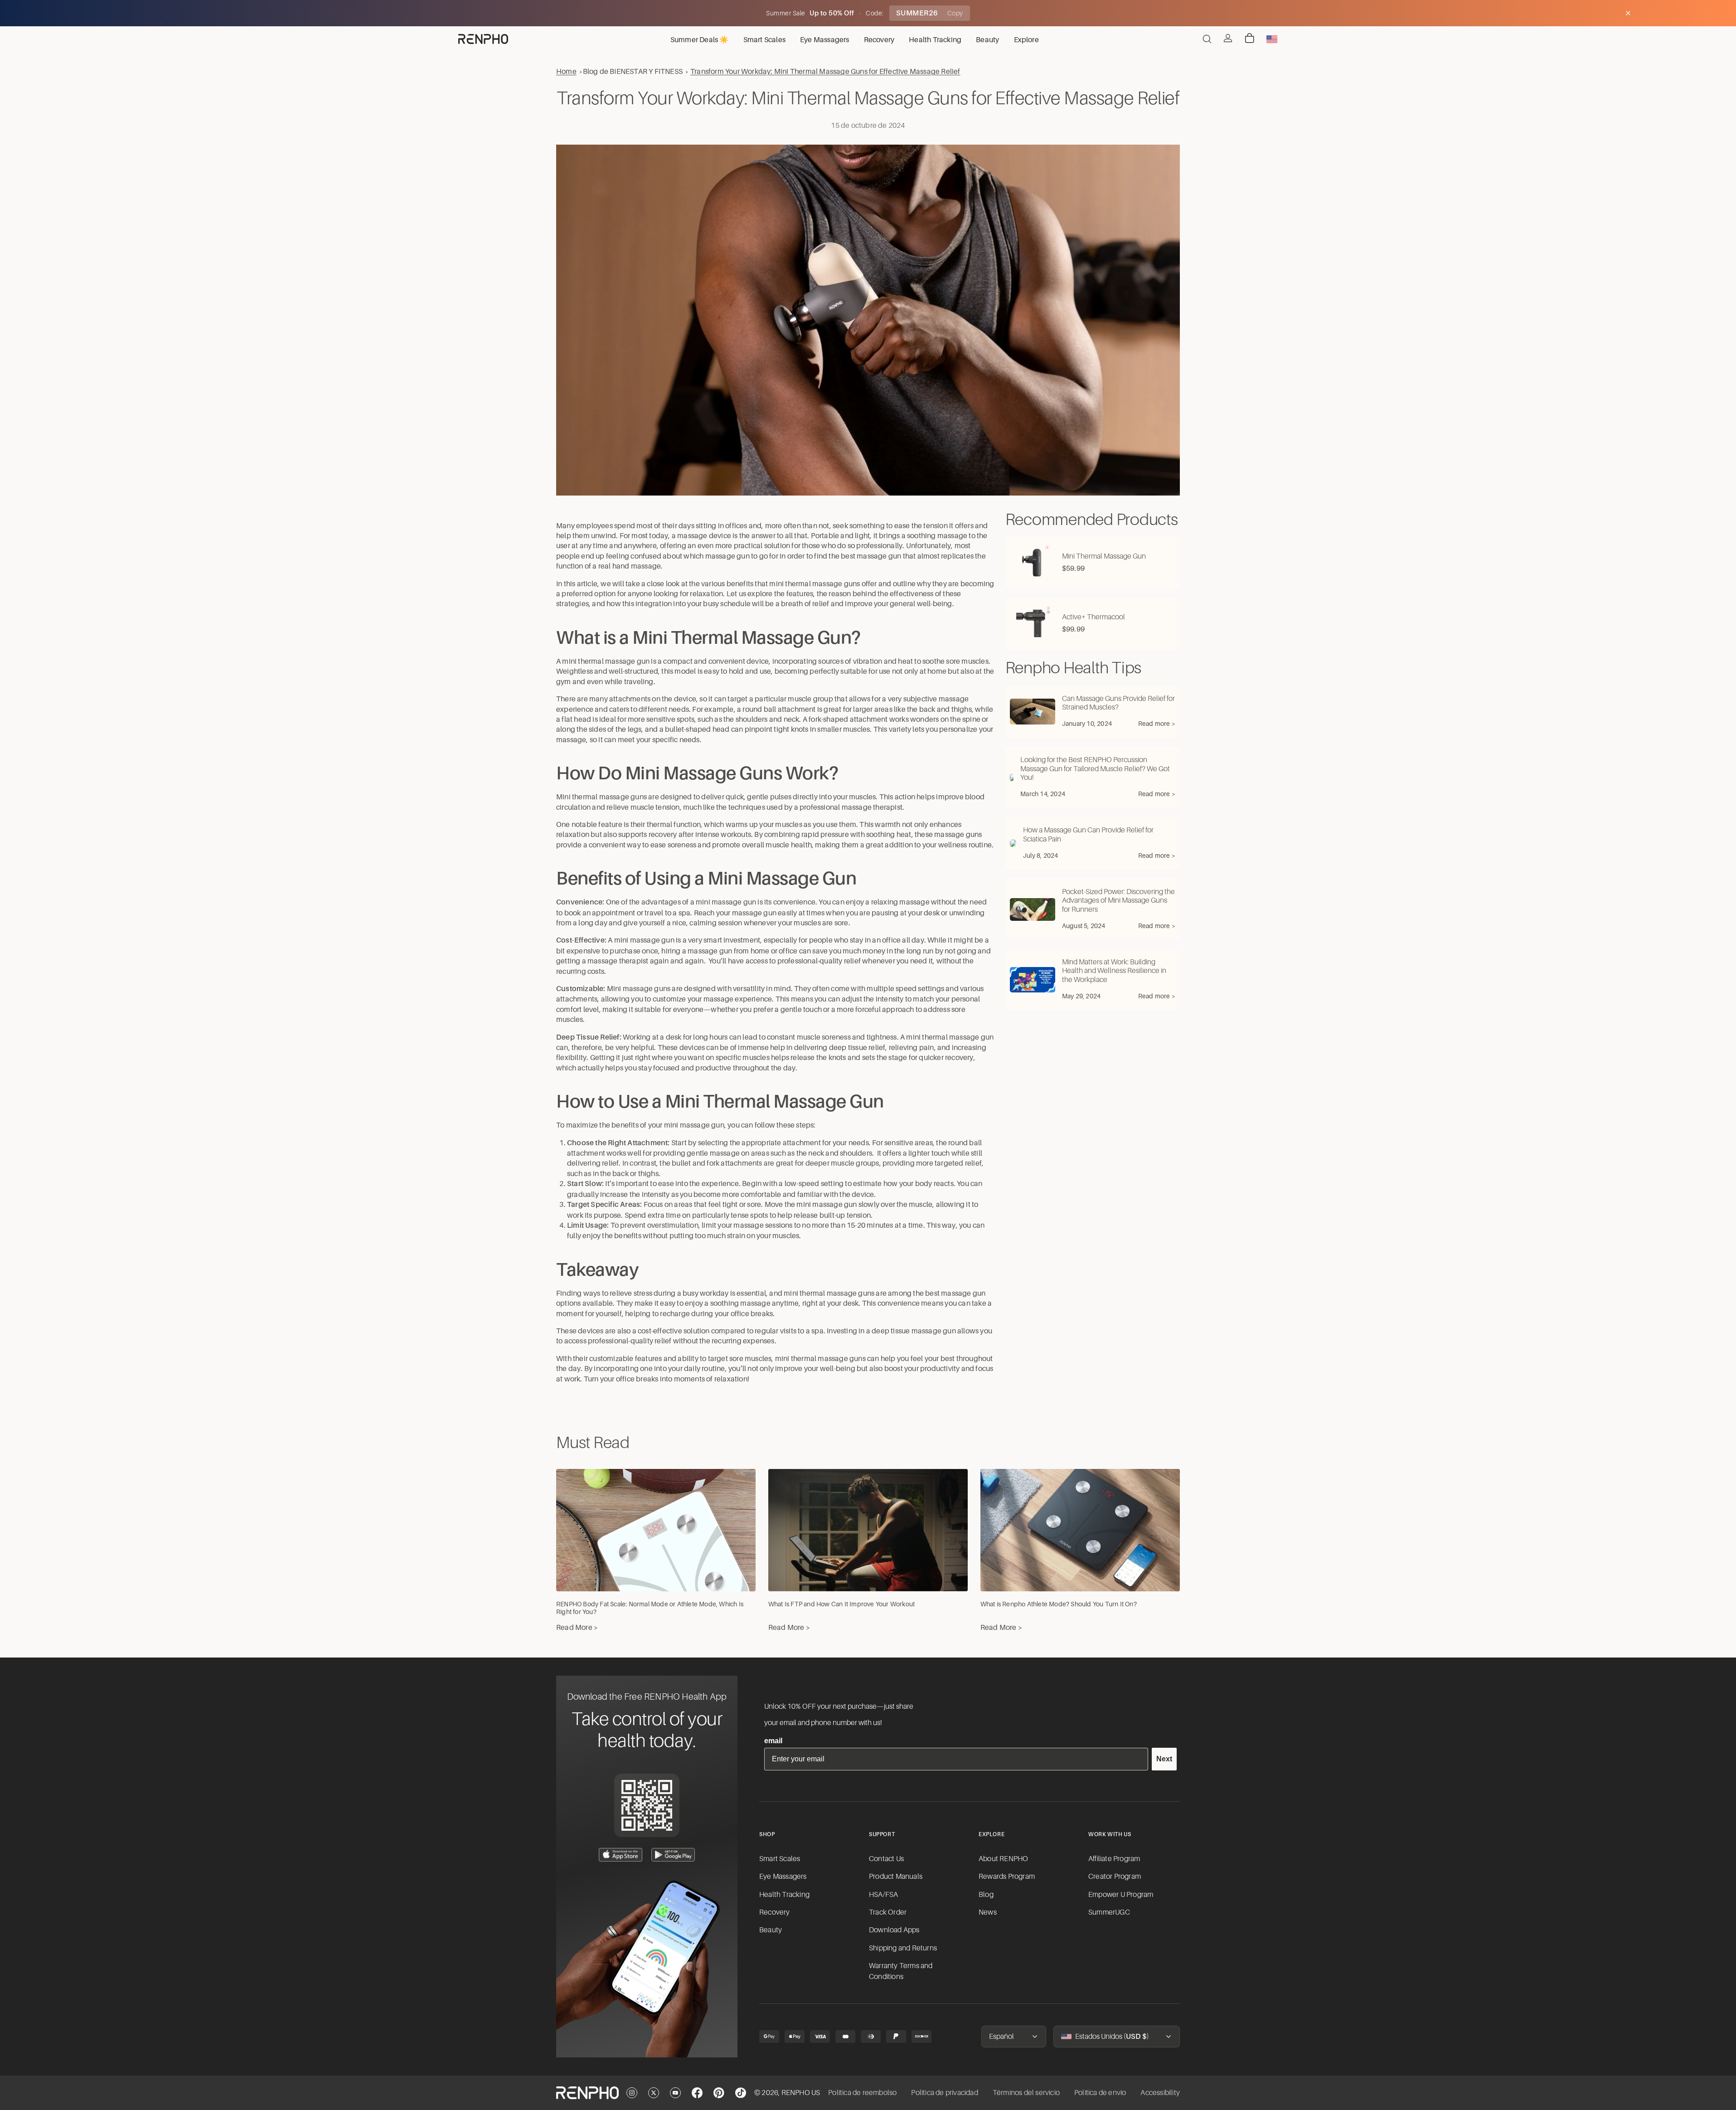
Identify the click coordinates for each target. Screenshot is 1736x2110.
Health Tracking (784, 1895)
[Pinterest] (719, 2093)
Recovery (775, 1912)
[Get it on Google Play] (673, 1855)
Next (1164, 1759)
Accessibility (1160, 2093)
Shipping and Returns (903, 1948)
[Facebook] (697, 2093)
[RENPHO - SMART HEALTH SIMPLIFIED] (587, 2093)
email (773, 1741)
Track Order (888, 1912)
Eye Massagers (783, 1877)
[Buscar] (1207, 39)
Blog (986, 1895)
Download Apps (894, 1930)
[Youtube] (675, 2093)
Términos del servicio (1026, 2093)
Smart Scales (780, 1859)
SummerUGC (1109, 1912)
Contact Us (886, 1859)
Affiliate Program (1114, 1859)
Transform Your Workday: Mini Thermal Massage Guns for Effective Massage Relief (825, 71)
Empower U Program (1121, 1895)
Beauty (771, 1930)
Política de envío (1100, 2093)
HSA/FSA (883, 1895)
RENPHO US (801, 2093)
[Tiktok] (741, 2093)
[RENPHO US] (483, 39)
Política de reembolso (862, 2093)
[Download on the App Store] (621, 1855)
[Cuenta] (1228, 38)
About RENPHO (1003, 1859)
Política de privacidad (944, 2093)
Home (566, 71)
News (988, 1912)
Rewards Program (1007, 1877)
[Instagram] (632, 2093)
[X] (654, 2093)
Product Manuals (896, 1877)
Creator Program (1115, 1877)
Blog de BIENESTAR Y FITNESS (633, 71)
